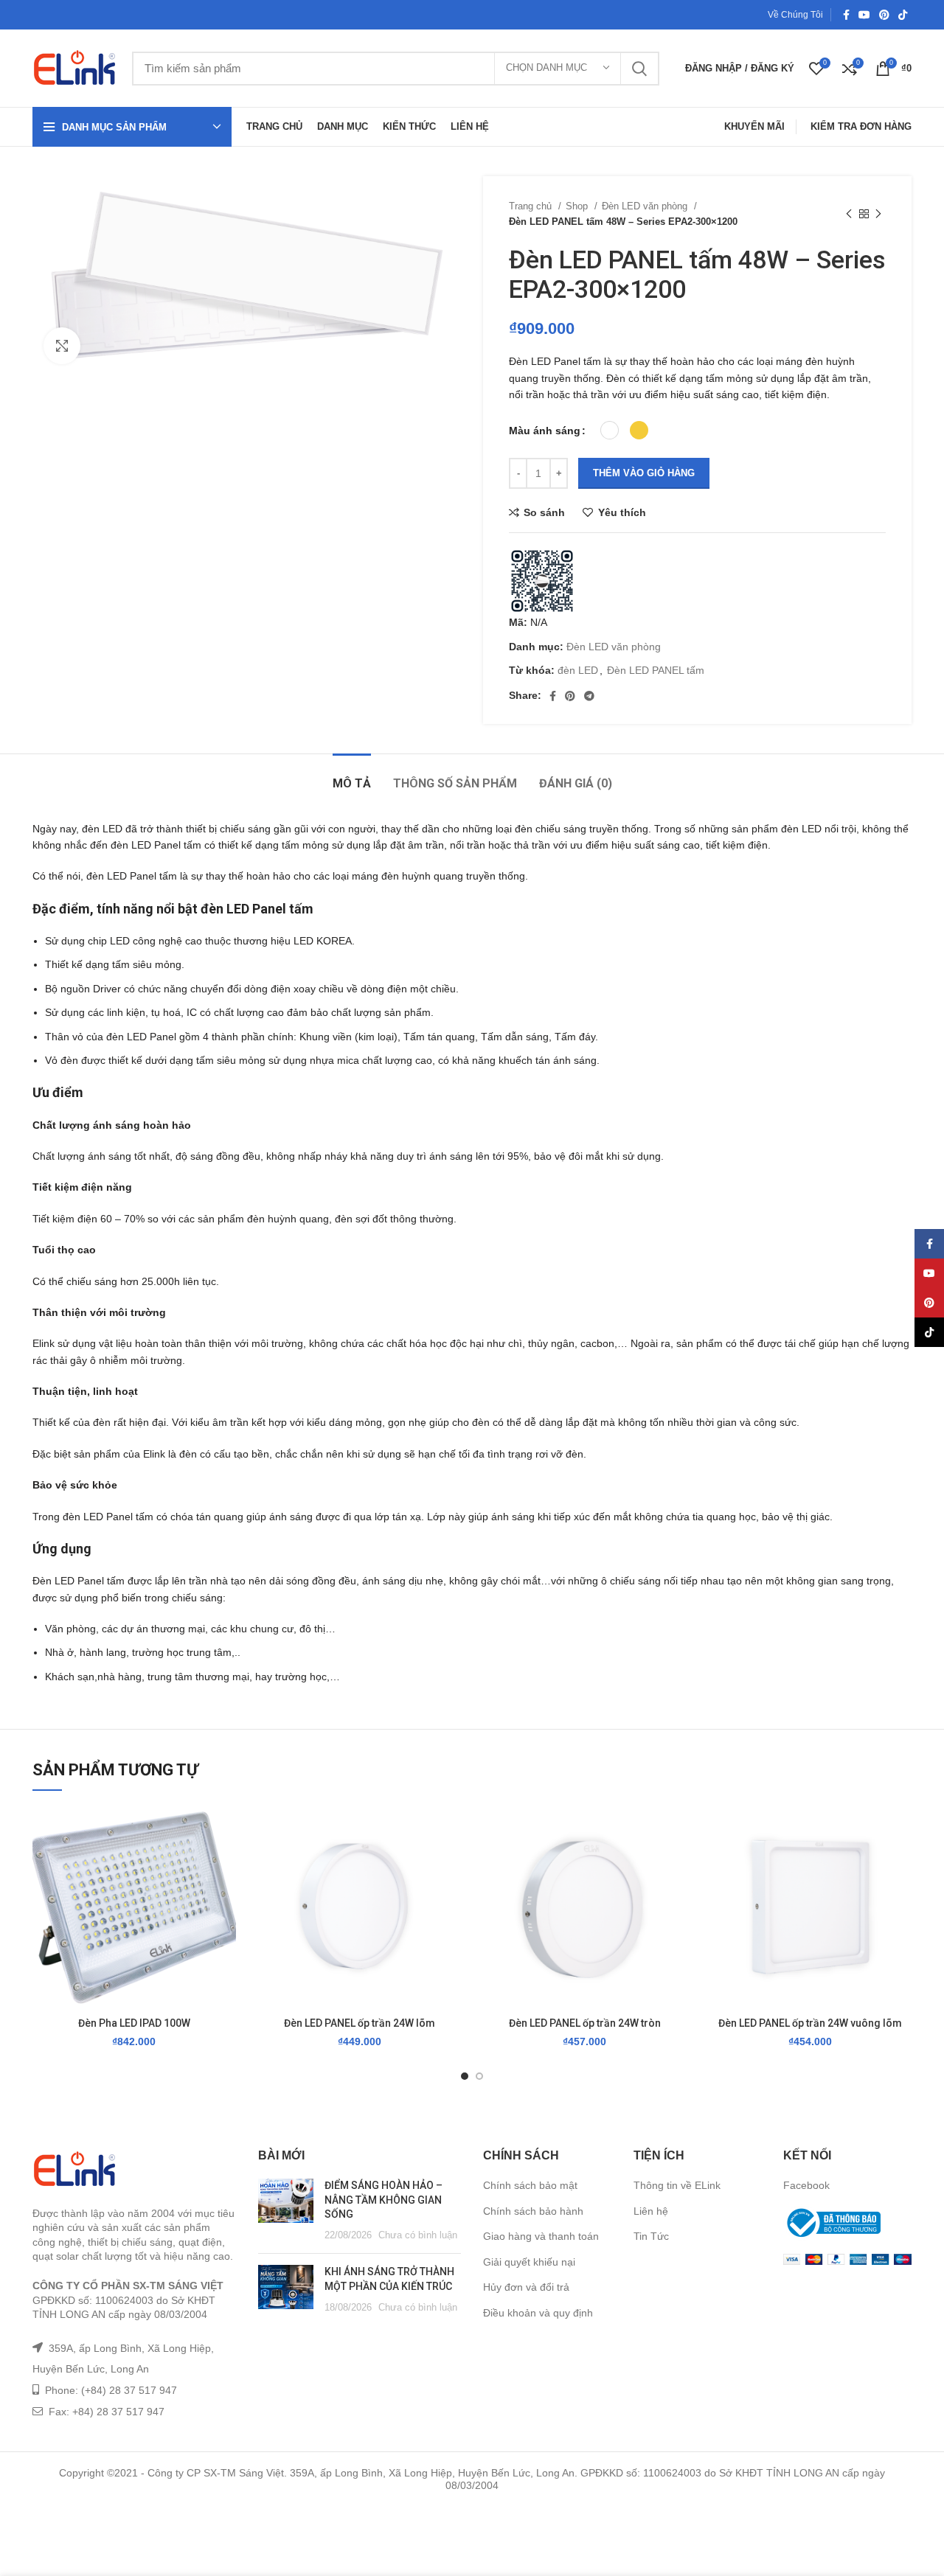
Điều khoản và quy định (538, 2313)
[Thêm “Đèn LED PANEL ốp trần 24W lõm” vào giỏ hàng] (450, 1863)
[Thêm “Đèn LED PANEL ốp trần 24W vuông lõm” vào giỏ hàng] (900, 1863)
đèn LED (578, 670)
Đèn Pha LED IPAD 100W (134, 2023)
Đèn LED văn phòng (646, 206)
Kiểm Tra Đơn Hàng (861, 126)
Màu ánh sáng (545, 431)
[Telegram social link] (589, 696)
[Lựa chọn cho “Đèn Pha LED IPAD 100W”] (225, 1863)
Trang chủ (532, 206)
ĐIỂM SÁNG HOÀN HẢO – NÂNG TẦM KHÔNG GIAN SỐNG (383, 2200)
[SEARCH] (639, 69)
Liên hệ (651, 2211)
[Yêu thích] (225, 1830)
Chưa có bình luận (418, 2235)
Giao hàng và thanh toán (541, 2236)
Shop (578, 206)
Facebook (806, 2185)
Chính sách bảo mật (530, 2185)
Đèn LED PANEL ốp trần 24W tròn (585, 2023)
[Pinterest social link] (884, 15)
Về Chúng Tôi (795, 15)
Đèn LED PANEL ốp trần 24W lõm (360, 2023)
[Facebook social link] (846, 15)
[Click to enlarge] (62, 346)
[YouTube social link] (864, 15)
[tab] (352, 776)
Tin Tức (651, 2236)
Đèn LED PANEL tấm (656, 670)
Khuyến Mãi (754, 126)
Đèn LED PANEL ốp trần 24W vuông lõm (810, 2023)
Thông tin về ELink (677, 2185)
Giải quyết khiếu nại (529, 2262)
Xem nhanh (225, 1897)
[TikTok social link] (903, 15)
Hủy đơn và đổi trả (526, 2287)
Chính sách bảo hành (533, 2211)
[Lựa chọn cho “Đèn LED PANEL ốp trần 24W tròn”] (676, 1863)
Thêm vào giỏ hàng (644, 473)
